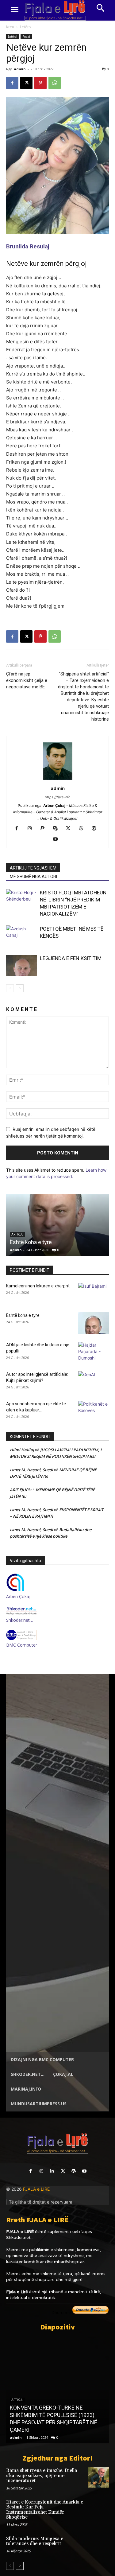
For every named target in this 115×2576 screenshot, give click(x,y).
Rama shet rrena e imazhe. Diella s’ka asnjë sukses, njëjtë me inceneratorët (42, 2476)
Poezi (26, 37)
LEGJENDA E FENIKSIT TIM (71, 958)
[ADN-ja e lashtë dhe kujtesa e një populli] (94, 1352)
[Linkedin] (52, 2171)
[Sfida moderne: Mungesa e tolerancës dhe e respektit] (99, 2545)
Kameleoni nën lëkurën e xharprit (38, 1286)
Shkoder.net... (20, 2237)
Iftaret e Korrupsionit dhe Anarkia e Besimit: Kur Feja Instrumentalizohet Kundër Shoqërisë (45, 2510)
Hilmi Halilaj (22, 1450)
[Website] (83, 829)
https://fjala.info (58, 797)
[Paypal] (45, 829)
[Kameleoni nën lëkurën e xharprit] (94, 1294)
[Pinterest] (40, 83)
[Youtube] (57, 839)
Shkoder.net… (20, 1620)
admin (20, 69)
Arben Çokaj (18, 1596)
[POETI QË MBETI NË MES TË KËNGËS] (21, 936)
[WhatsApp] (55, 83)
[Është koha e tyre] (57, 1225)
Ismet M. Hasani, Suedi (31, 1470)
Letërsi (26, 27)
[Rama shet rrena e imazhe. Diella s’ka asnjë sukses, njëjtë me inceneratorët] (99, 2477)
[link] (28, 246)
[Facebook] (12, 83)
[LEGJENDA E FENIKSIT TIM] (21, 965)
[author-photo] (58, 780)
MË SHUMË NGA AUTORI (33, 877)
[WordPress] (96, 829)
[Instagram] (32, 829)
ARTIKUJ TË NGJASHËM (33, 868)
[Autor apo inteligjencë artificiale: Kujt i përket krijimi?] (94, 1382)
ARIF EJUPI (20, 1490)
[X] (26, 83)
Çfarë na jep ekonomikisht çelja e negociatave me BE (27, 680)
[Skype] (57, 829)
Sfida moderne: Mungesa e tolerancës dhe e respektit (35, 2541)
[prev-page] (10, 988)
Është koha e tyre (31, 1242)
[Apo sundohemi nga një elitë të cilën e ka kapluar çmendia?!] (94, 1411)
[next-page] (20, 988)
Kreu (10, 27)
